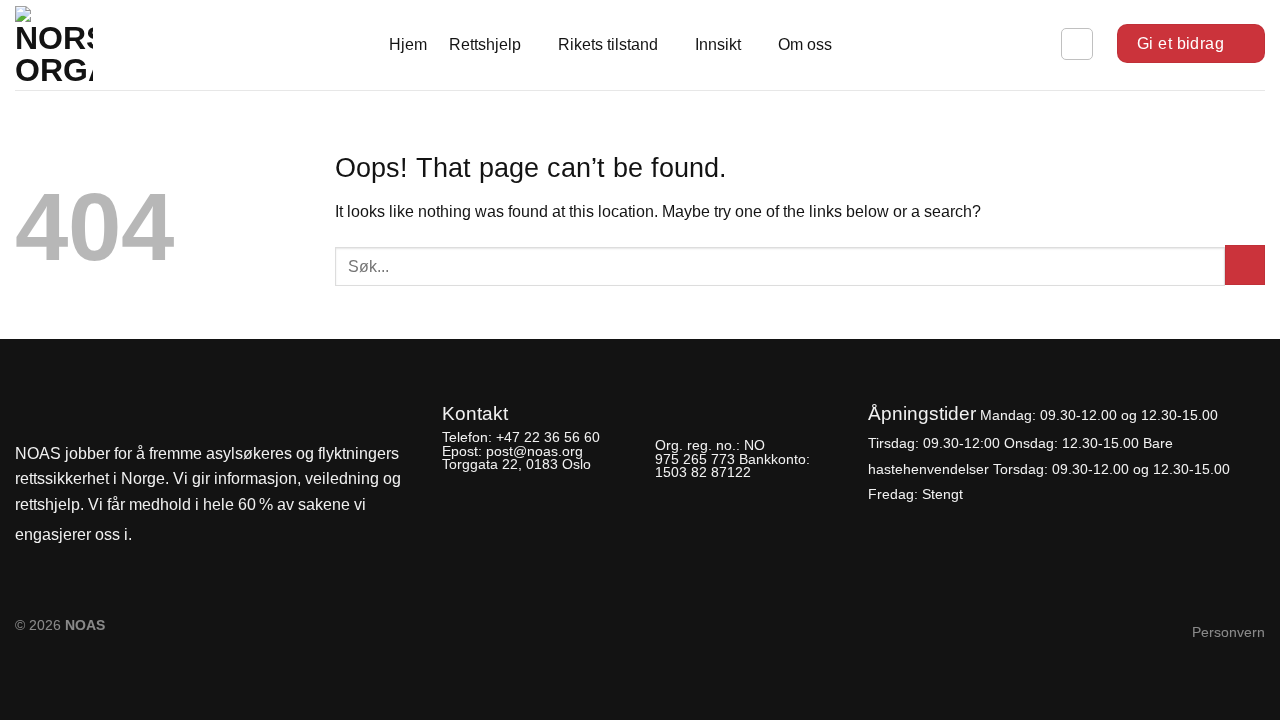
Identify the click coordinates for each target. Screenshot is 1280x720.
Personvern (1228, 632)
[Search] (1077, 44)
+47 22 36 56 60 (548, 437)
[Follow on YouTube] (220, 535)
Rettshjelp (485, 44)
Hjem (408, 44)
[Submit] (1245, 265)
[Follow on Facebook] (153, 535)
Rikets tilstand (608, 44)
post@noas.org (534, 451)
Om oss (805, 44)
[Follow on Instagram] (186, 535)
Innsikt (718, 44)
